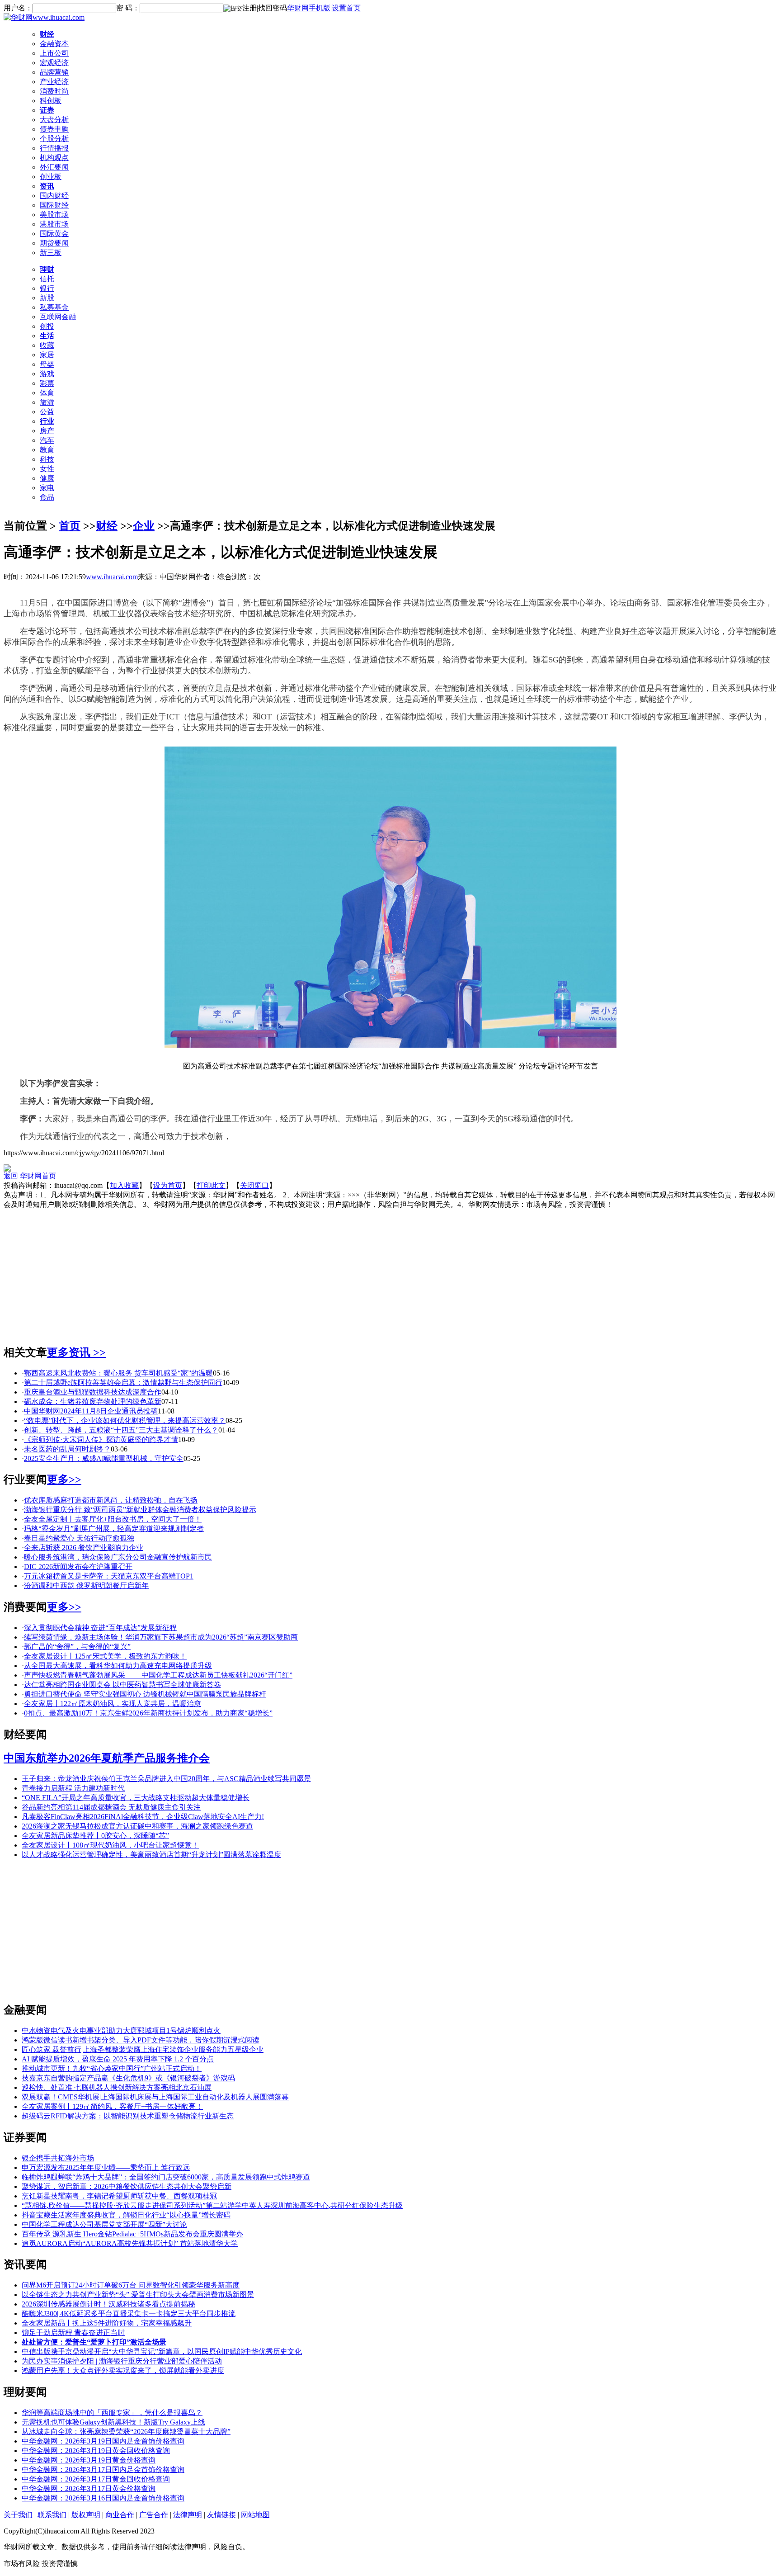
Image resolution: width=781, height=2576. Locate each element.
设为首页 (168, 1185)
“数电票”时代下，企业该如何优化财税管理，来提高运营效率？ (125, 1420)
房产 (47, 431)
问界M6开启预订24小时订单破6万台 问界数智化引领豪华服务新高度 (131, 2285)
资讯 (47, 186)
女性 (47, 469)
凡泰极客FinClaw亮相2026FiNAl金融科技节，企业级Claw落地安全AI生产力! (143, 1817)
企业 (144, 526)
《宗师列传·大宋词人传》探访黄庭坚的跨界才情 (101, 1439)
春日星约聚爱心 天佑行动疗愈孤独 (79, 1538)
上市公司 (54, 53)
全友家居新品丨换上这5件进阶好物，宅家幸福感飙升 (107, 2323)
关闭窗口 (254, 1185)
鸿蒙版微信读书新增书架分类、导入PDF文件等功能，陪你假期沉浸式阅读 (141, 2040)
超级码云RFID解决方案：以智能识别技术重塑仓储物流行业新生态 (128, 2116)
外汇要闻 (54, 167)
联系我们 (52, 2515)
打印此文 (211, 1185)
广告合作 (154, 2515)
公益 (47, 412)
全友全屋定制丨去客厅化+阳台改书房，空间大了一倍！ (113, 1519)
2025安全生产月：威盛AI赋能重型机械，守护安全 (104, 1458)
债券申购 (54, 129)
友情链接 (221, 2515)
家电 (47, 488)
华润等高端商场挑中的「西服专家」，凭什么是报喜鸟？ (112, 2413)
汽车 (47, 440)
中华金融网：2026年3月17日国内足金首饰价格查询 (103, 2470)
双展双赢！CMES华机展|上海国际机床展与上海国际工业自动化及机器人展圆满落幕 (155, 2097)
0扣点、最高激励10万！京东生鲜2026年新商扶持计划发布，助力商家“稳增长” (148, 1713)
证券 (47, 110)
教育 (47, 450)
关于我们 (18, 2515)
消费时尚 (54, 91)
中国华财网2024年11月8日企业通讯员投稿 (91, 1411)
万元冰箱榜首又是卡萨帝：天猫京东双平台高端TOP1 (109, 1576)
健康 (47, 478)
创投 (47, 326)
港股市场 (54, 224)
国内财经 (54, 196)
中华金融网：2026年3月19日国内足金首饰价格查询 (103, 2441)
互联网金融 (58, 317)
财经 (47, 34)
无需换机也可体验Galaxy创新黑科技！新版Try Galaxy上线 (113, 2422)
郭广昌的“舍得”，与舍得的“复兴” (77, 1647)
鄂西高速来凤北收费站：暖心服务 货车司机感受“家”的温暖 (118, 1373)
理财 (47, 269)
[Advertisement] (390, 1273)
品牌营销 (54, 72)
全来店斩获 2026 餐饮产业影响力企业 (84, 1548)
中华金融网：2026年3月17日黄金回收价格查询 (96, 2479)
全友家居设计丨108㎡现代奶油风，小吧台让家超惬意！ (110, 1845)
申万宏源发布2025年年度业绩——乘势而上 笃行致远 (106, 2167)
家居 (47, 355)
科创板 (51, 101)
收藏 (47, 345)
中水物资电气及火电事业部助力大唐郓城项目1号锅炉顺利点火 (121, 2030)
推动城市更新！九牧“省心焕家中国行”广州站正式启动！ (112, 2068)
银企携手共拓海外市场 (58, 2158)
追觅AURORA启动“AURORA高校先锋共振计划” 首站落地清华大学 (130, 2243)
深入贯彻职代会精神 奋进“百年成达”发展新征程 (100, 1628)
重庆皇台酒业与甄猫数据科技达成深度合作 (93, 1392)
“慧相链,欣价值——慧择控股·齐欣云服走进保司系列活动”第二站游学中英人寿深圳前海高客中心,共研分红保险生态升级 (212, 2205)
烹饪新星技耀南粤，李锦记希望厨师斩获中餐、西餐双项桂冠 (119, 2196)
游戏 (47, 374)
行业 (47, 421)
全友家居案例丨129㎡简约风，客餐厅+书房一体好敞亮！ (112, 2106)
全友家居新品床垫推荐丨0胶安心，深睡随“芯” (95, 1836)
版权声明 (86, 2515)
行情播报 (54, 148)
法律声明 (188, 2515)
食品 (47, 497)
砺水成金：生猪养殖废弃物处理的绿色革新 (93, 1401)
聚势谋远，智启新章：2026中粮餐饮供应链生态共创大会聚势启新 (127, 2186)
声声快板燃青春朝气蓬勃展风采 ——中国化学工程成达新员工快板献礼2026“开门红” (158, 1675)
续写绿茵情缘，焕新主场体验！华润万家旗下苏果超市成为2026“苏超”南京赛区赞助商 (161, 1637)
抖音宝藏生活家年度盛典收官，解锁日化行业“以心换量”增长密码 (126, 2215)
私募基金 (54, 307)
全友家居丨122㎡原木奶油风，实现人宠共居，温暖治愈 (113, 1704)
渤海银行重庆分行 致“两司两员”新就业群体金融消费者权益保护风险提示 (140, 1510)
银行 (47, 288)
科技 (47, 459)
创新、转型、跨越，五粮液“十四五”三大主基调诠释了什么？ (121, 1430)
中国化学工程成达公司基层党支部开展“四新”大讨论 (104, 2224)
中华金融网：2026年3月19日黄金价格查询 (89, 2460)
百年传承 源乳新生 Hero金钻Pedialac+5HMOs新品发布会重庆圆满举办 (132, 2234)
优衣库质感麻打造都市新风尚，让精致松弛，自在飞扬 (111, 1500)
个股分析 (54, 139)
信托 (47, 279)
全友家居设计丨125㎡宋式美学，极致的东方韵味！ (105, 1656)
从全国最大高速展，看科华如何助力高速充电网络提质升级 (118, 1666)
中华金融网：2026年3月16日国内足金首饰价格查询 (103, 2498)
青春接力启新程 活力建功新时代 (73, 1788)
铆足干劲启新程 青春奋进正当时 (73, 2333)
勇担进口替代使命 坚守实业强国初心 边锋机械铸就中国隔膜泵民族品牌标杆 (145, 1694)
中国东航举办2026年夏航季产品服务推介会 (107, 1758)
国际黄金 (54, 234)
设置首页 (346, 8)
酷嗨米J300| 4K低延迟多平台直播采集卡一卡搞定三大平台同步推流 (129, 2314)
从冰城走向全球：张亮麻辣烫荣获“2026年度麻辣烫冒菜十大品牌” (126, 2432)
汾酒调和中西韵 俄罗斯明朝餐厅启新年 (86, 1586)
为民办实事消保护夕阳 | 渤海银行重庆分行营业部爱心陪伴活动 (122, 2361)
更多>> (64, 1479)
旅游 (47, 402)
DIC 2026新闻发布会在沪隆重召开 (78, 1567)
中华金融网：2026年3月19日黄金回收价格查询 (96, 2451)
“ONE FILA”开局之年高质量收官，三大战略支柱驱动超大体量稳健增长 (136, 1798)
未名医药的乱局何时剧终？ (67, 1449)
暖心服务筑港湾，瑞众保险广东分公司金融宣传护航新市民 (118, 1557)
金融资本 (54, 44)
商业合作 (120, 2515)
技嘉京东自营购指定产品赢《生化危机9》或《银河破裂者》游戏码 (128, 2078)
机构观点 (54, 158)
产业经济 (54, 82)
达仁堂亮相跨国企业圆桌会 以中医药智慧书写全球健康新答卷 (122, 1685)
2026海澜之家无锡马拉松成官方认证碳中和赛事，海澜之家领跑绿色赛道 (137, 1826)
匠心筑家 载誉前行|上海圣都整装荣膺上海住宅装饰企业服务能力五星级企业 (143, 2049)
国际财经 (54, 205)
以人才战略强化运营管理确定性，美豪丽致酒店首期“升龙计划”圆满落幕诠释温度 (151, 1855)
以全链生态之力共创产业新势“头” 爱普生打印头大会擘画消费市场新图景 (138, 2295)
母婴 (47, 364)
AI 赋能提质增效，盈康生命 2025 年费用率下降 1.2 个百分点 (118, 2059)
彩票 (47, 383)
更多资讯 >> (76, 1352)
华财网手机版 (309, 8)
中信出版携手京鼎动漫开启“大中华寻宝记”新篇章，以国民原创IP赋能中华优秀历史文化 (162, 2351)
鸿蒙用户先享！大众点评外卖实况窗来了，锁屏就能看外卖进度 (123, 2370)
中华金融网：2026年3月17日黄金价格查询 (89, 2489)
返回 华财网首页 (30, 1176)
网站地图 (255, 2515)
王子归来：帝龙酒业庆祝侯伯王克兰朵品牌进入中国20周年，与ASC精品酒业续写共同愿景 (166, 1779)
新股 (47, 298)
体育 (47, 393)
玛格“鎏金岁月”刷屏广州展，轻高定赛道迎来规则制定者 (114, 1529)
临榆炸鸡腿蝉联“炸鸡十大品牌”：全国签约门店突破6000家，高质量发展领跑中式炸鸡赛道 (166, 2177)
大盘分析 (54, 120)
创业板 (51, 177)
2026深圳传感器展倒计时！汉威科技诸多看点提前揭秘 (108, 2304)
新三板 (51, 253)
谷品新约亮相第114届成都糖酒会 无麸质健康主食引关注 (111, 1807)
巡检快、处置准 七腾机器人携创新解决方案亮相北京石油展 (117, 2087)
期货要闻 (54, 243)
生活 (47, 336)
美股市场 (54, 215)
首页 (70, 526)
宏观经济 (54, 63)
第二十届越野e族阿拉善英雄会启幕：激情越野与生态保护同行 (123, 1383)
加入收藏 (124, 1185)
